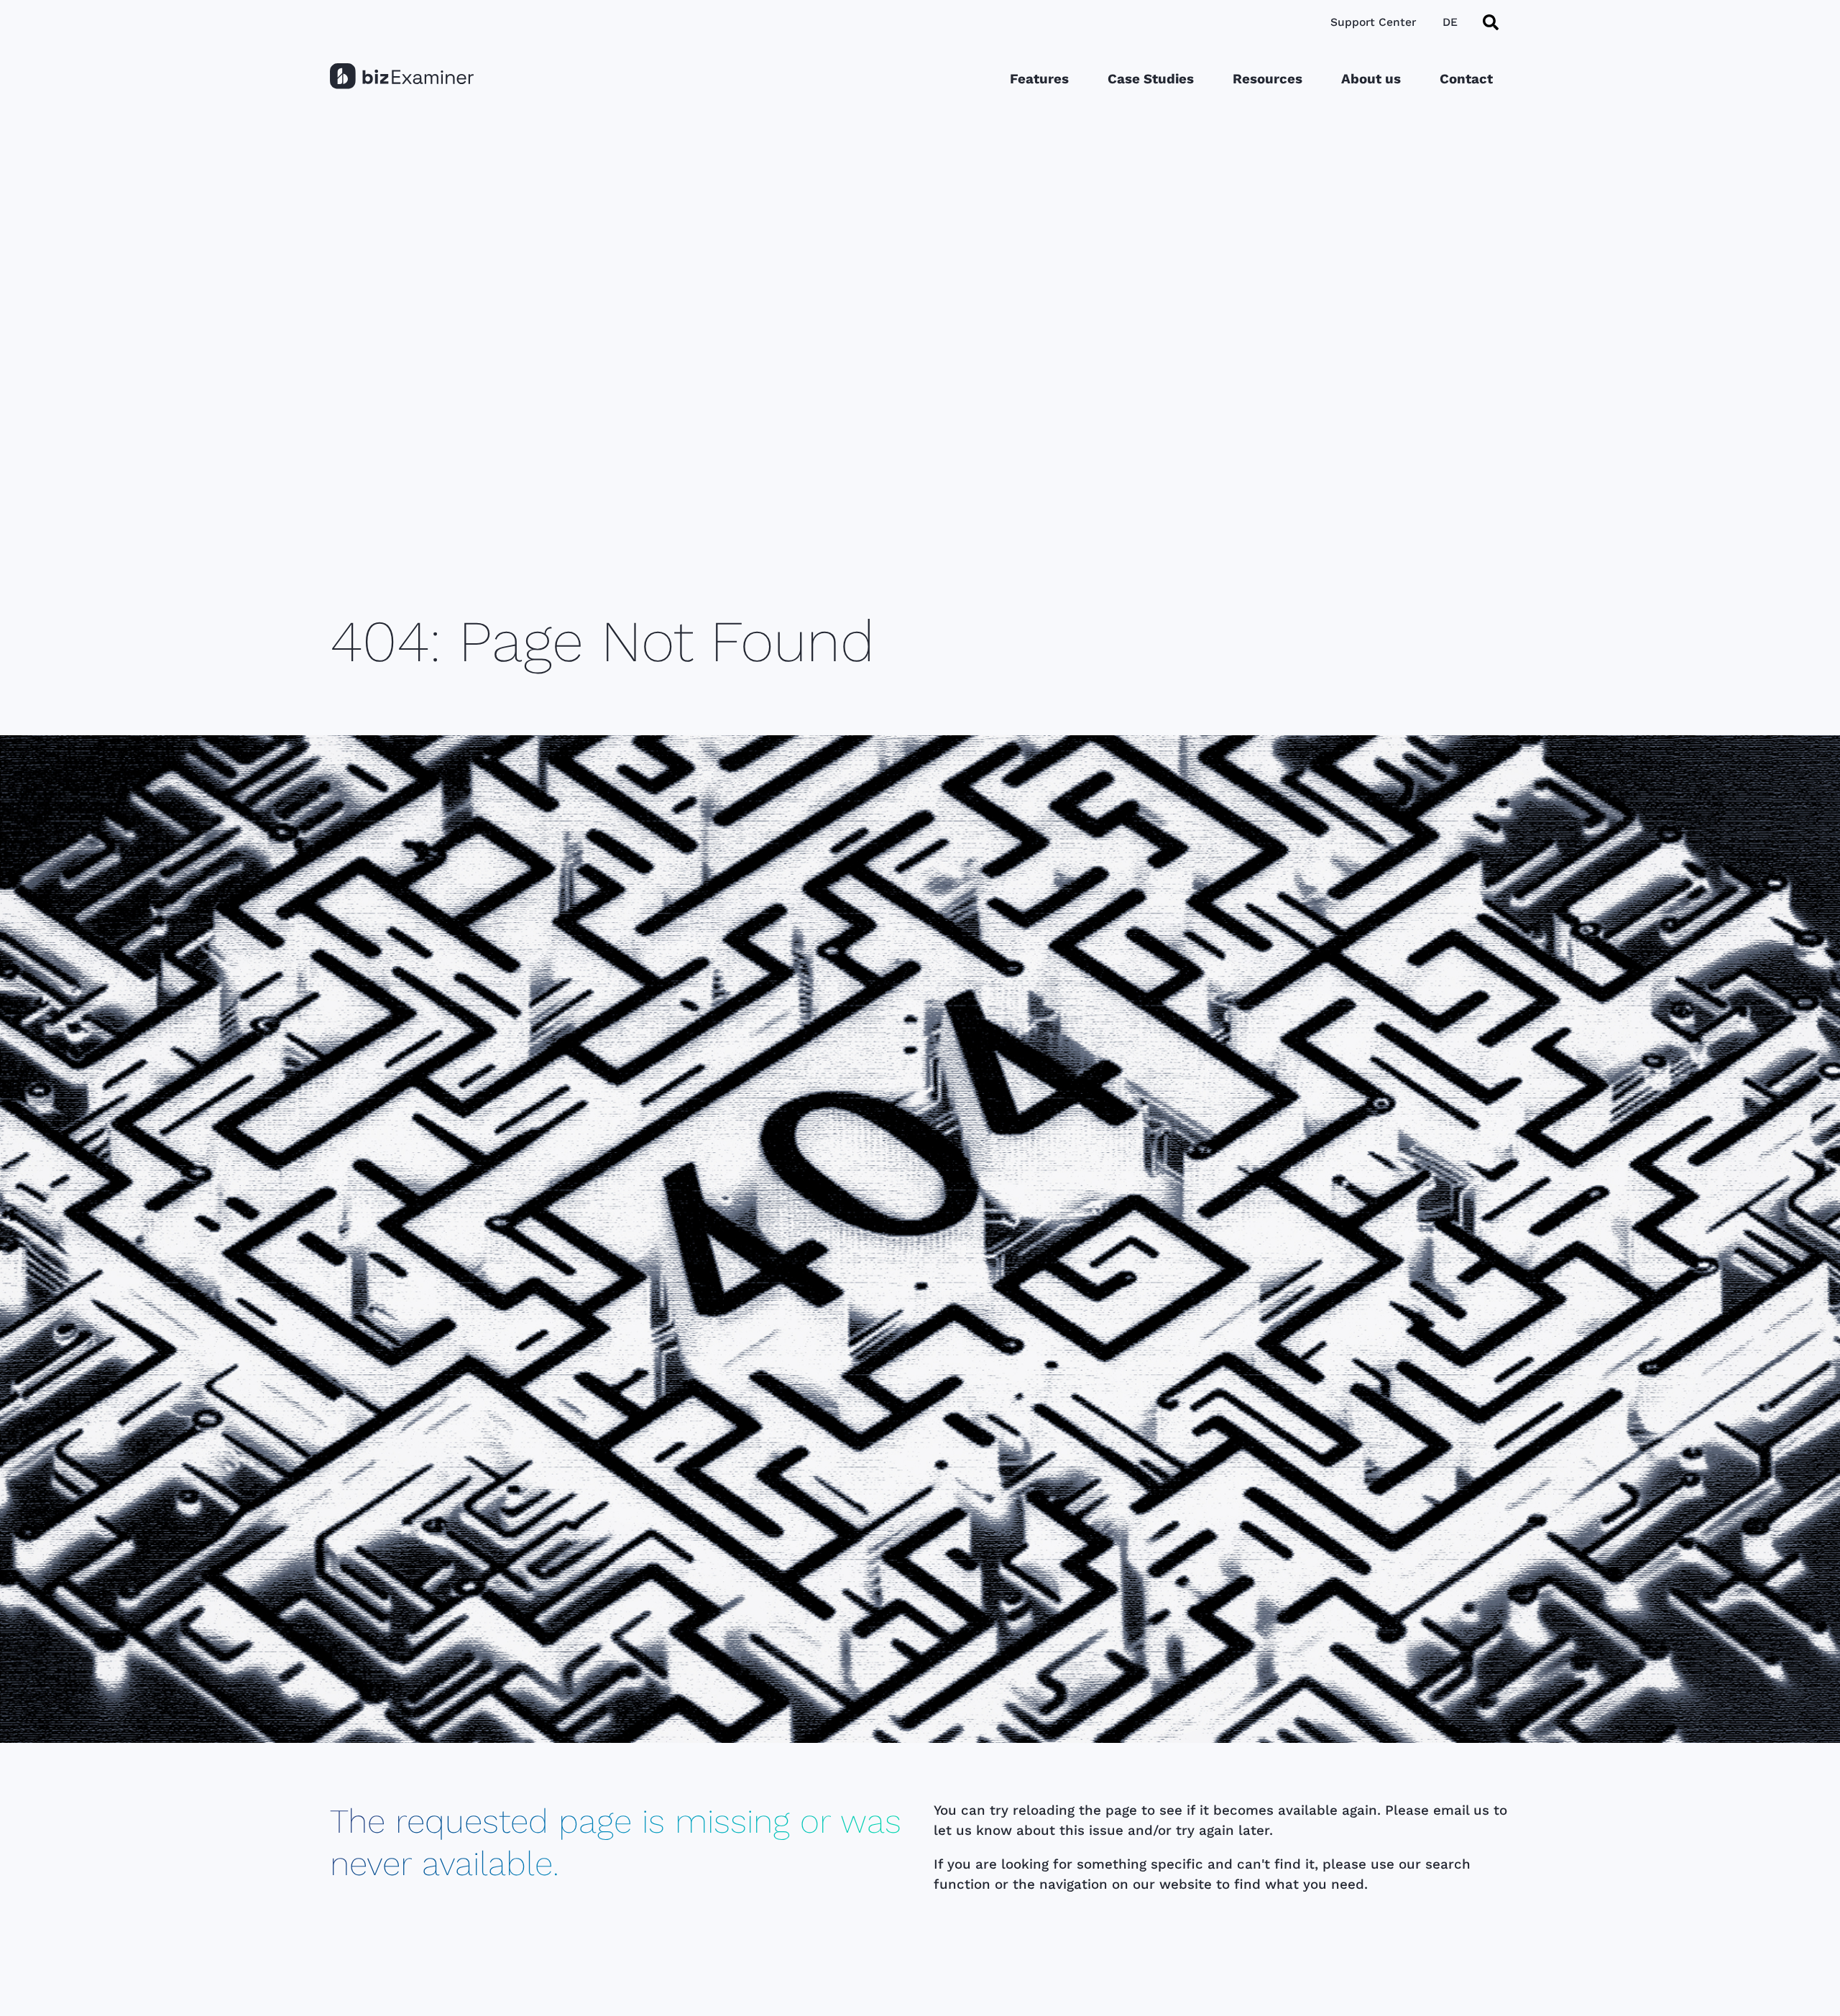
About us (1371, 79)
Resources (1268, 79)
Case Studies (1151, 79)
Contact (1466, 79)
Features (1039, 79)
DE (1450, 22)
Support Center (1373, 22)
